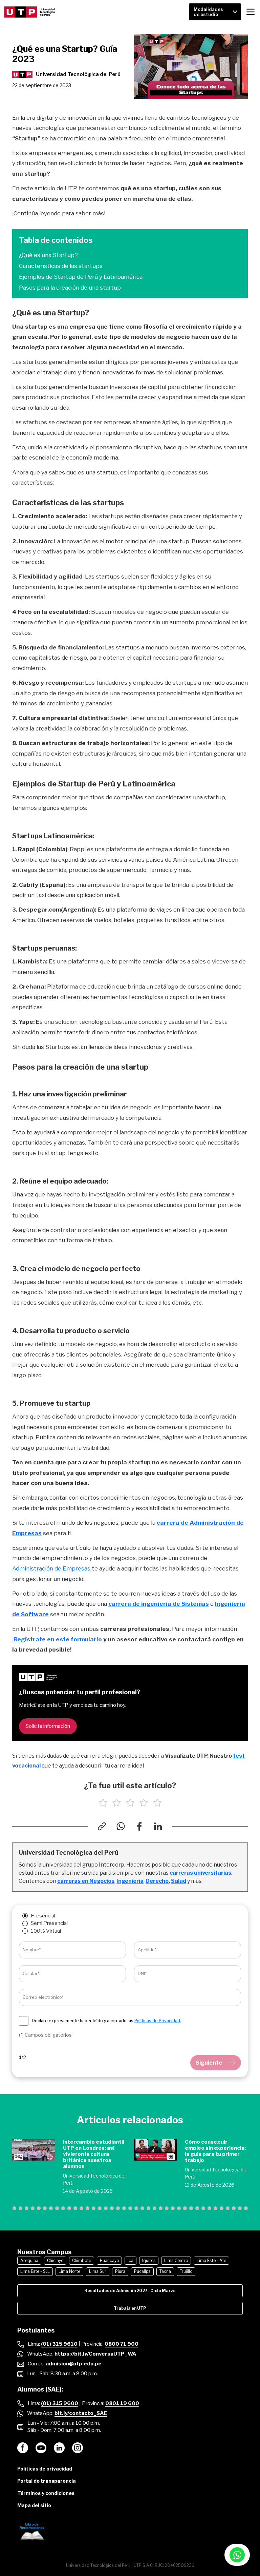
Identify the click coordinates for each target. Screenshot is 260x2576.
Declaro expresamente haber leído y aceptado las (106, 2021)
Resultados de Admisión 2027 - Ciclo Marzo (130, 2291)
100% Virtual (46, 1931)
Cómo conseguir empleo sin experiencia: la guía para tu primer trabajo (215, 2151)
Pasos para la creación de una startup (70, 288)
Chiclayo (55, 2260)
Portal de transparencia (47, 2481)
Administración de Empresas (51, 1568)
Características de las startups (61, 266)
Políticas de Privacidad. (158, 2021)
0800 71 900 (122, 2344)
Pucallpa (142, 2271)
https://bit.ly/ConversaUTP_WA (95, 2354)
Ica (131, 2260)
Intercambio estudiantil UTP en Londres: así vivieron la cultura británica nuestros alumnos (94, 2154)
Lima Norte (69, 2271)
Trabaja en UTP (130, 2308)
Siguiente (209, 2063)
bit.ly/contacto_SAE (81, 2413)
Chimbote (82, 2260)
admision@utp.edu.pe (74, 2364)
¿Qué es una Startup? (48, 255)
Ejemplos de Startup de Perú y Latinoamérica (81, 277)
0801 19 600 (122, 2403)
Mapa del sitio (34, 2505)
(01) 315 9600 (60, 2403)
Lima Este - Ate (211, 2260)
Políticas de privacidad (45, 2469)
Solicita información (48, 1726)
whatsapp (237, 2555)
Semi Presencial (49, 1923)
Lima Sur (98, 2271)
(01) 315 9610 (59, 2344)
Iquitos (149, 2260)
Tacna (165, 2271)
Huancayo (109, 2260)
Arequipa (29, 2260)
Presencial (43, 1916)
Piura (120, 2271)
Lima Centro (176, 2260)
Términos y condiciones (46, 2493)
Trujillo (186, 2271)
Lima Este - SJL (35, 2271)
